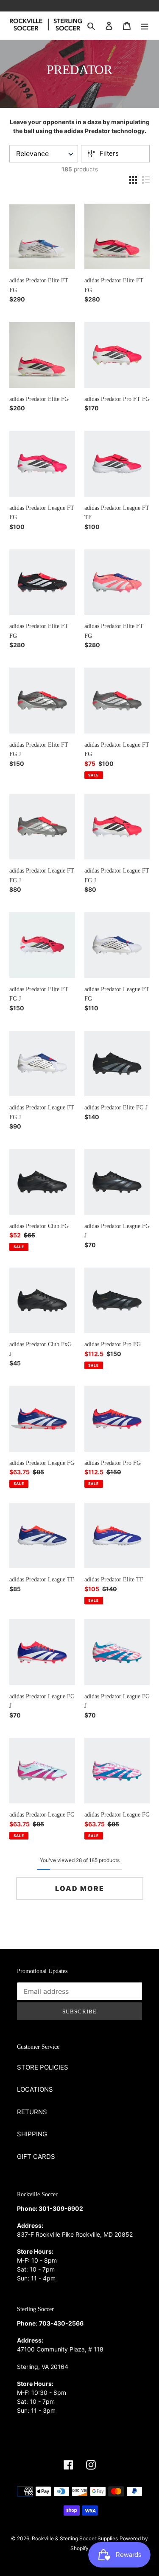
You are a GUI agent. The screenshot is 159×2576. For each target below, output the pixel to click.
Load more (80, 1888)
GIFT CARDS (36, 2157)
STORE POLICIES (43, 2067)
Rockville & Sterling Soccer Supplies (75, 2538)
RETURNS (32, 2112)
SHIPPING (32, 2134)
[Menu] (145, 26)
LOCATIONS (35, 2089)
